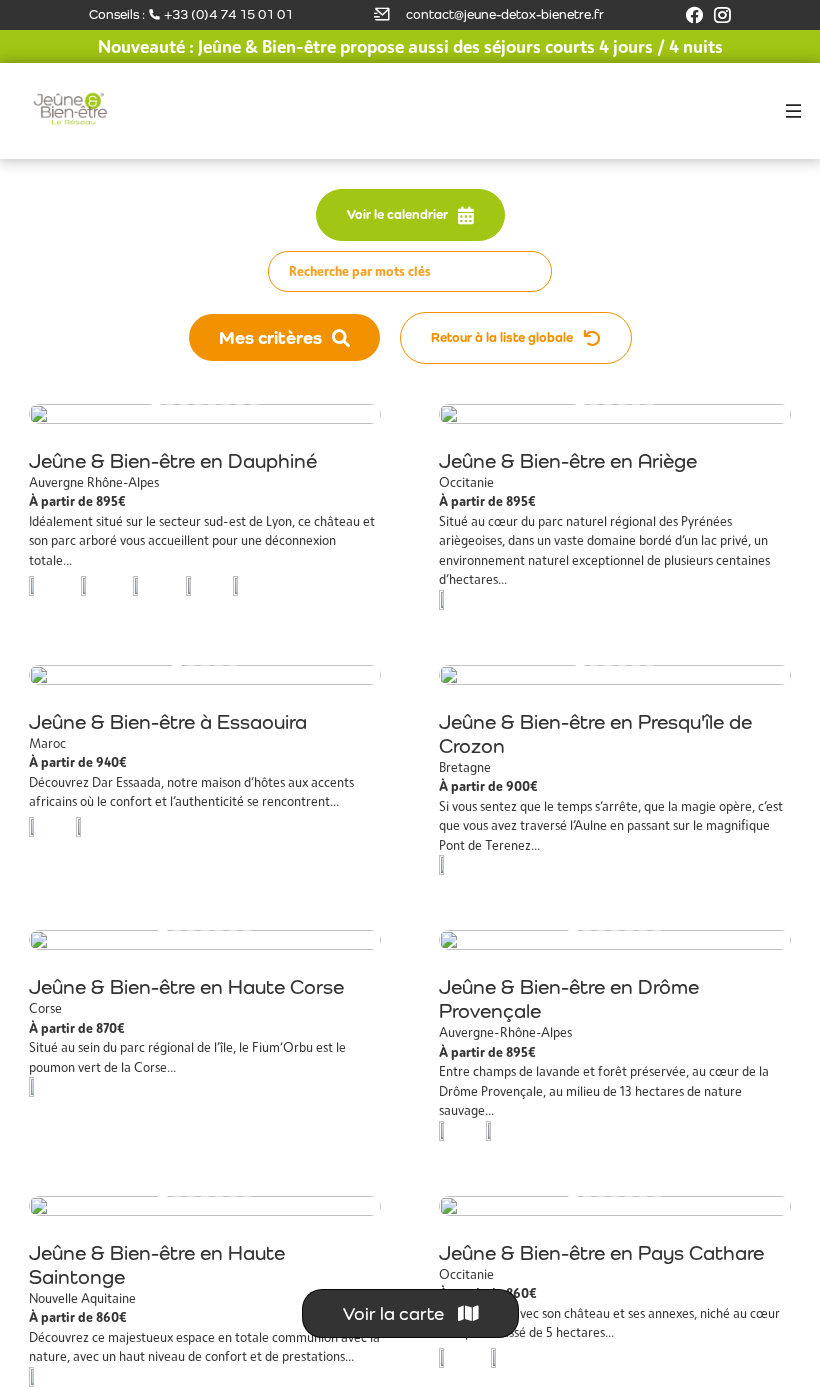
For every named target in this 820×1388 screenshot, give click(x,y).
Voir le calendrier (397, 214)
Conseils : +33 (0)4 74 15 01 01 (191, 14)
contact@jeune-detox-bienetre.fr (505, 14)
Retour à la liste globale (502, 337)
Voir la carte (395, 1313)
